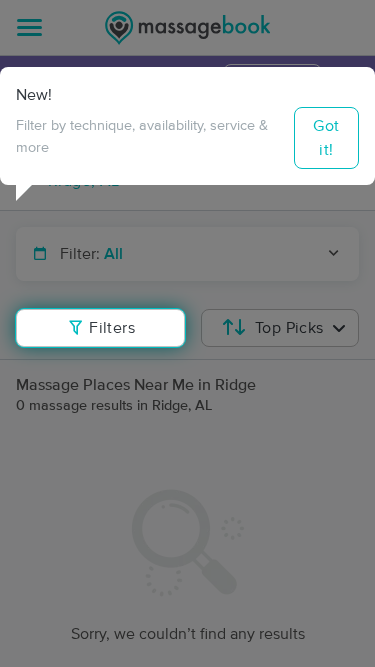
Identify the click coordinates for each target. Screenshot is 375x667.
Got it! (326, 138)
